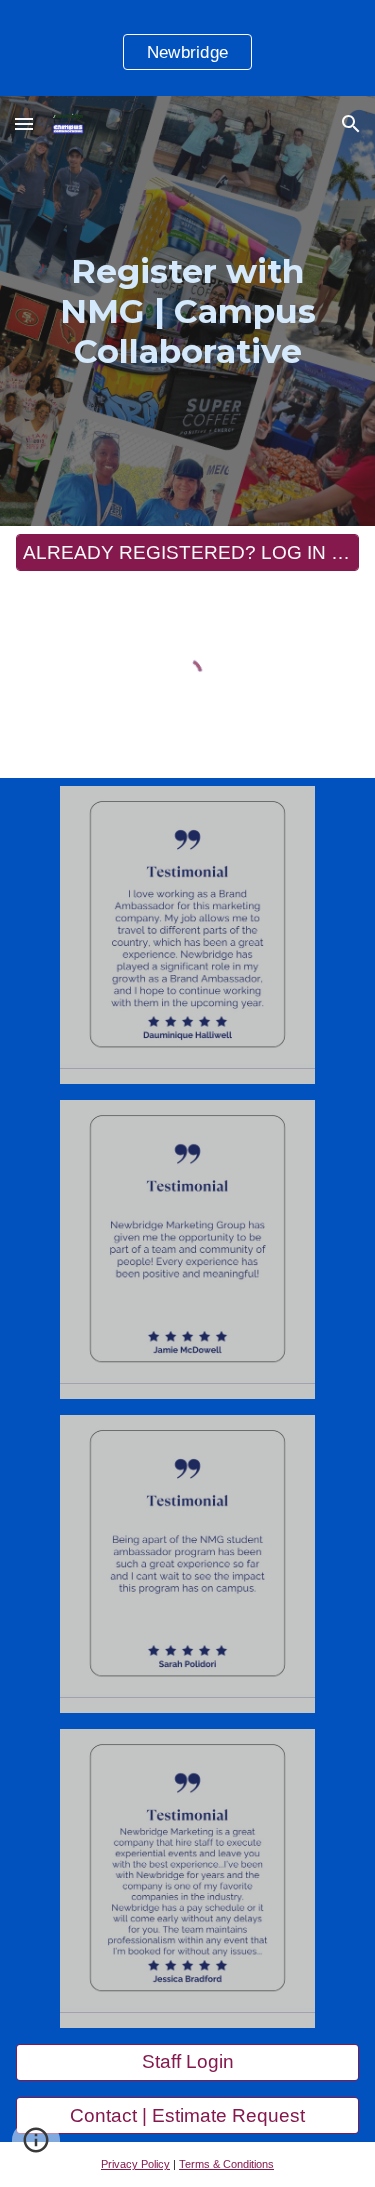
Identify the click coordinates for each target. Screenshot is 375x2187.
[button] (24, 123)
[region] (187, 48)
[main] (188, 311)
